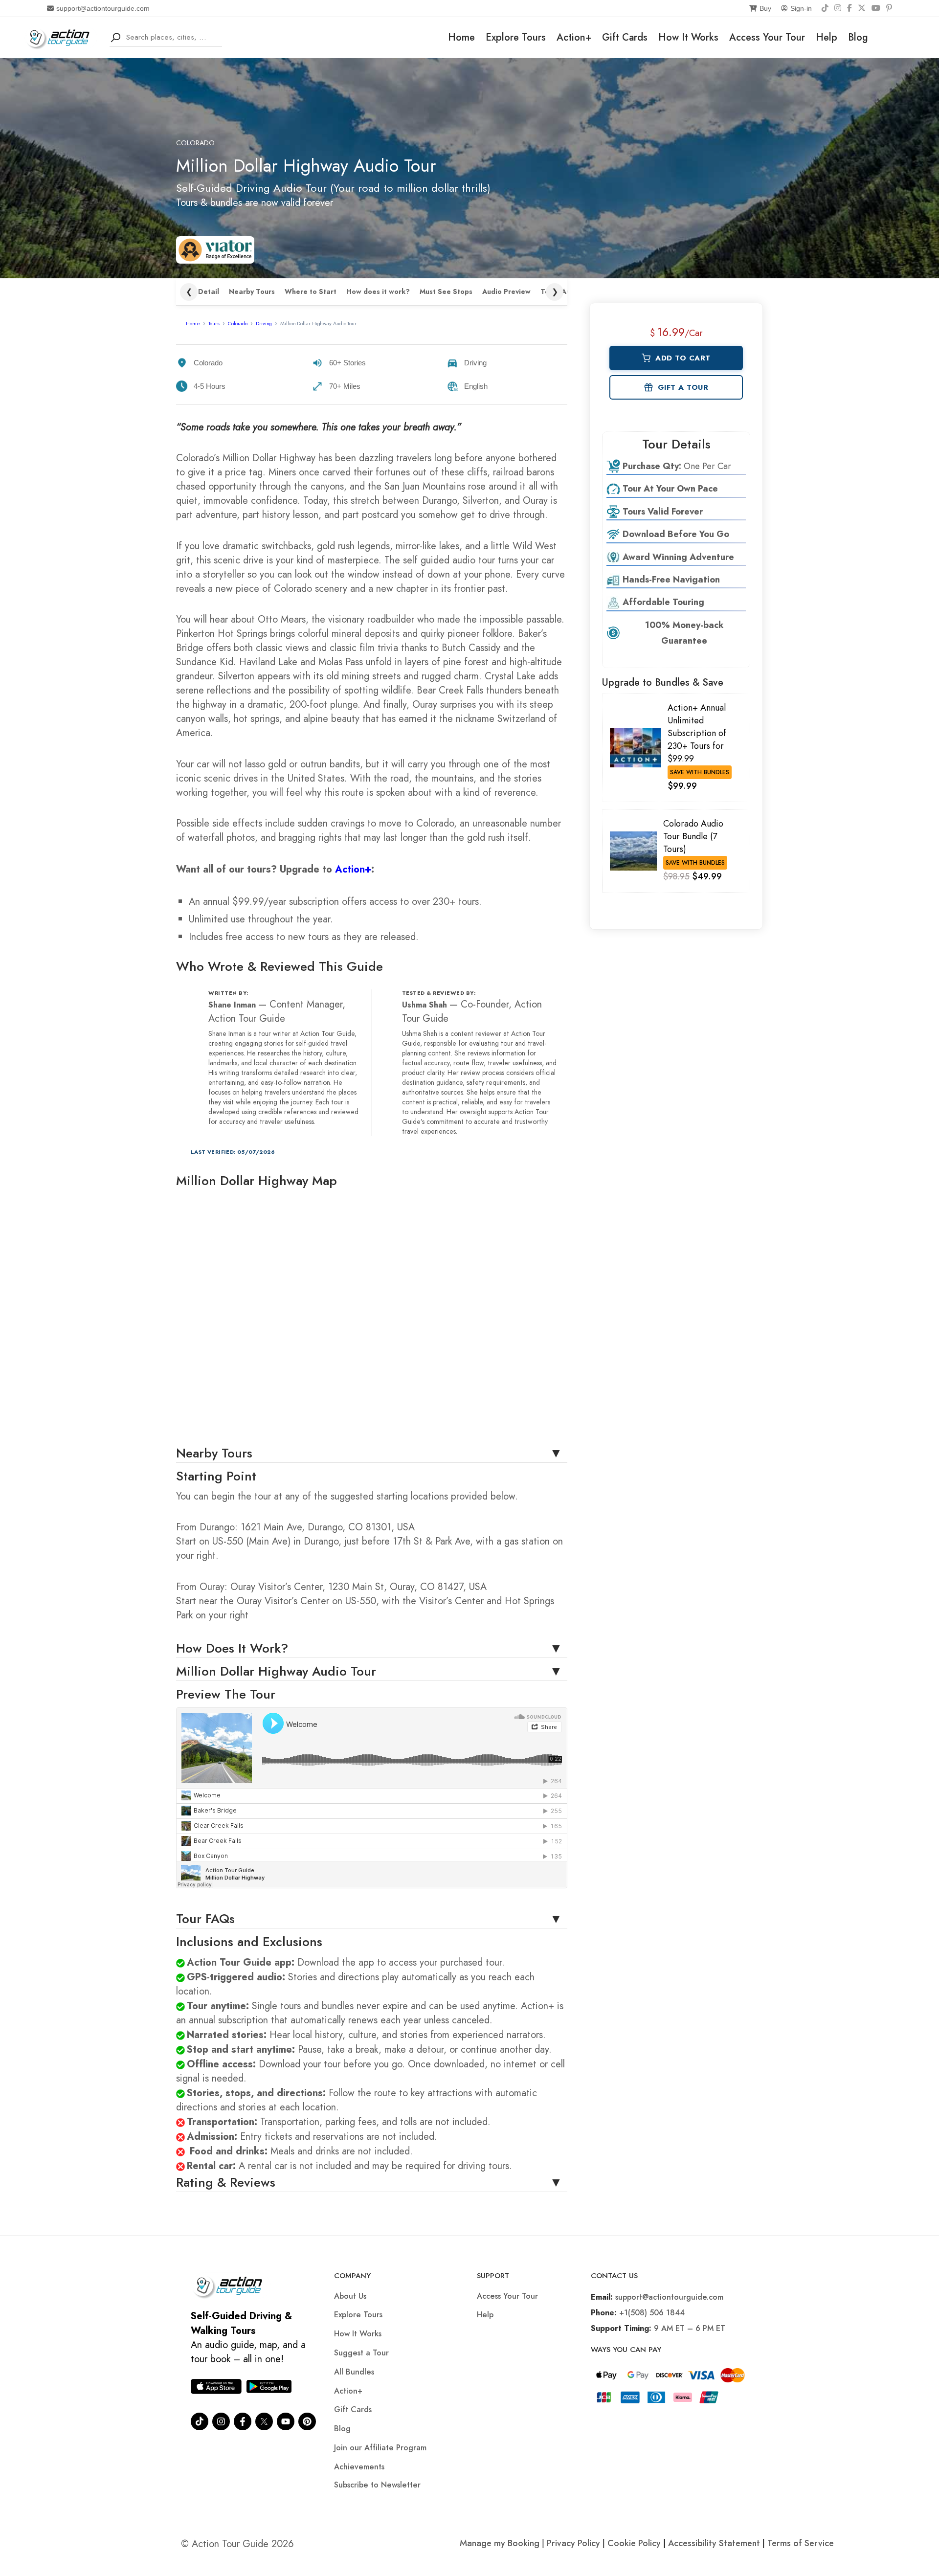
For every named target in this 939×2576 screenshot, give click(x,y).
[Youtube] (286, 2421)
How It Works (688, 37)
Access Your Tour (767, 37)
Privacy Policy (573, 2543)
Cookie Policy (634, 2543)
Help (827, 37)
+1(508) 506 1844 (652, 2313)
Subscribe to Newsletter (377, 2485)
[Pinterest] (889, 8)
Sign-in (801, 8)
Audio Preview (506, 292)
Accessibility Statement (714, 2543)
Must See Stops (446, 292)
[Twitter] (264, 2421)
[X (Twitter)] (862, 8)
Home (461, 37)
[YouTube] (876, 8)
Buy (765, 8)
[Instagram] (838, 8)
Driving (264, 323)
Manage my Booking (501, 2543)
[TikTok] (825, 8)
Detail (209, 292)
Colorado (195, 143)
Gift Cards (625, 37)
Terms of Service (801, 2543)
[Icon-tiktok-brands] (200, 2421)
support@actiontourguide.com (103, 8)
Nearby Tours (252, 292)
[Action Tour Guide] (61, 36)
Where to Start (311, 292)
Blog (858, 37)
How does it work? (378, 292)
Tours (214, 323)
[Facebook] (850, 8)
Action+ (574, 37)
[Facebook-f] (243, 2421)
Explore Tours (516, 37)
